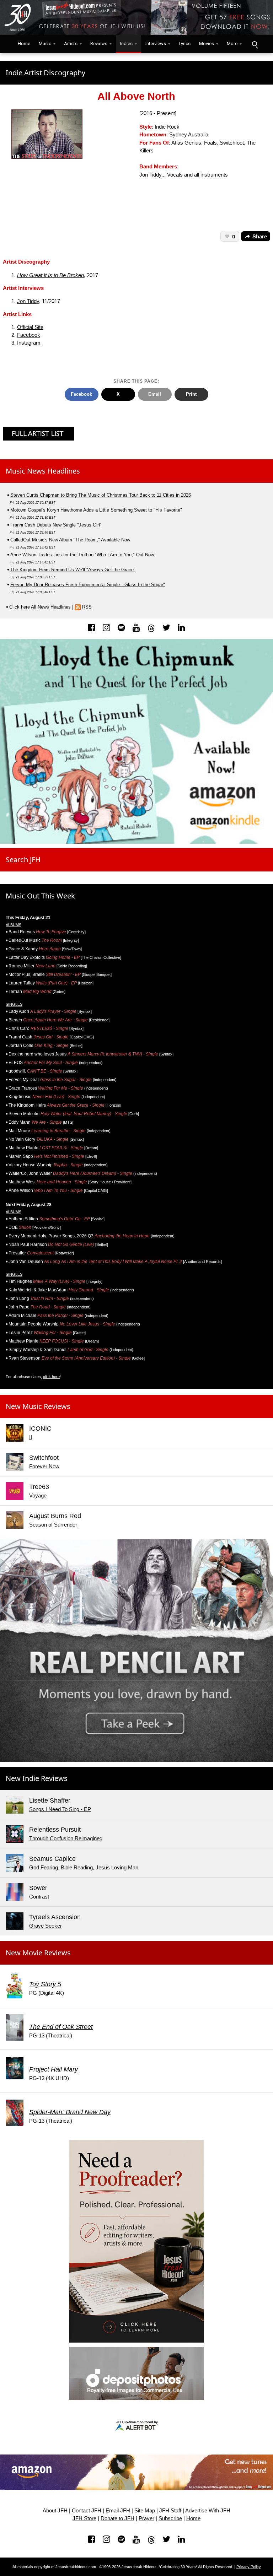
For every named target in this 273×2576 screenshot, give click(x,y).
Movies (207, 44)
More (232, 44)
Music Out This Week (40, 896)
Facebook (29, 335)
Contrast (39, 1897)
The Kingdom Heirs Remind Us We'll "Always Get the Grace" (73, 570)
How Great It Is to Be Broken (50, 275)
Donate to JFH (117, 2518)
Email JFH (118, 2511)
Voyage (38, 1496)
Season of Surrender (53, 1525)
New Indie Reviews (37, 1778)
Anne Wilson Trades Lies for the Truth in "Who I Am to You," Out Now (82, 555)
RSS (87, 607)
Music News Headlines (43, 471)
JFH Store (84, 2518)
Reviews (99, 44)
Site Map (145, 2511)
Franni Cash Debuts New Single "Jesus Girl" (56, 525)
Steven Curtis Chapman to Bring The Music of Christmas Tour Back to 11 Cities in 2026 (101, 495)
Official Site (30, 327)
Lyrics (185, 44)
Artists (71, 44)
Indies (126, 44)
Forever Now (44, 1467)
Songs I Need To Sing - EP (60, 1809)
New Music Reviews (38, 1406)
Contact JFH (87, 2511)
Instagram (29, 343)
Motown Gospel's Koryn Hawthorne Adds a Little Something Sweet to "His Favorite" (96, 510)
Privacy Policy (249, 2567)
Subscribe (170, 2518)
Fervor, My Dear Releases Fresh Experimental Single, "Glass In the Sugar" (88, 585)
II (31, 1437)
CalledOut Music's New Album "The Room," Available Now (70, 540)
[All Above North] (47, 134)
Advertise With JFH (208, 2511)
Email (155, 394)
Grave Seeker (45, 1926)
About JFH (55, 2511)
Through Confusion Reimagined (66, 1838)
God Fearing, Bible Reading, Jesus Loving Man (84, 1868)
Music (45, 44)
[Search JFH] (255, 44)
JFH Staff (170, 2511)
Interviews (156, 44)
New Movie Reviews (38, 1953)
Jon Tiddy (28, 301)
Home (22, 44)
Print (191, 394)
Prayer (146, 2518)
